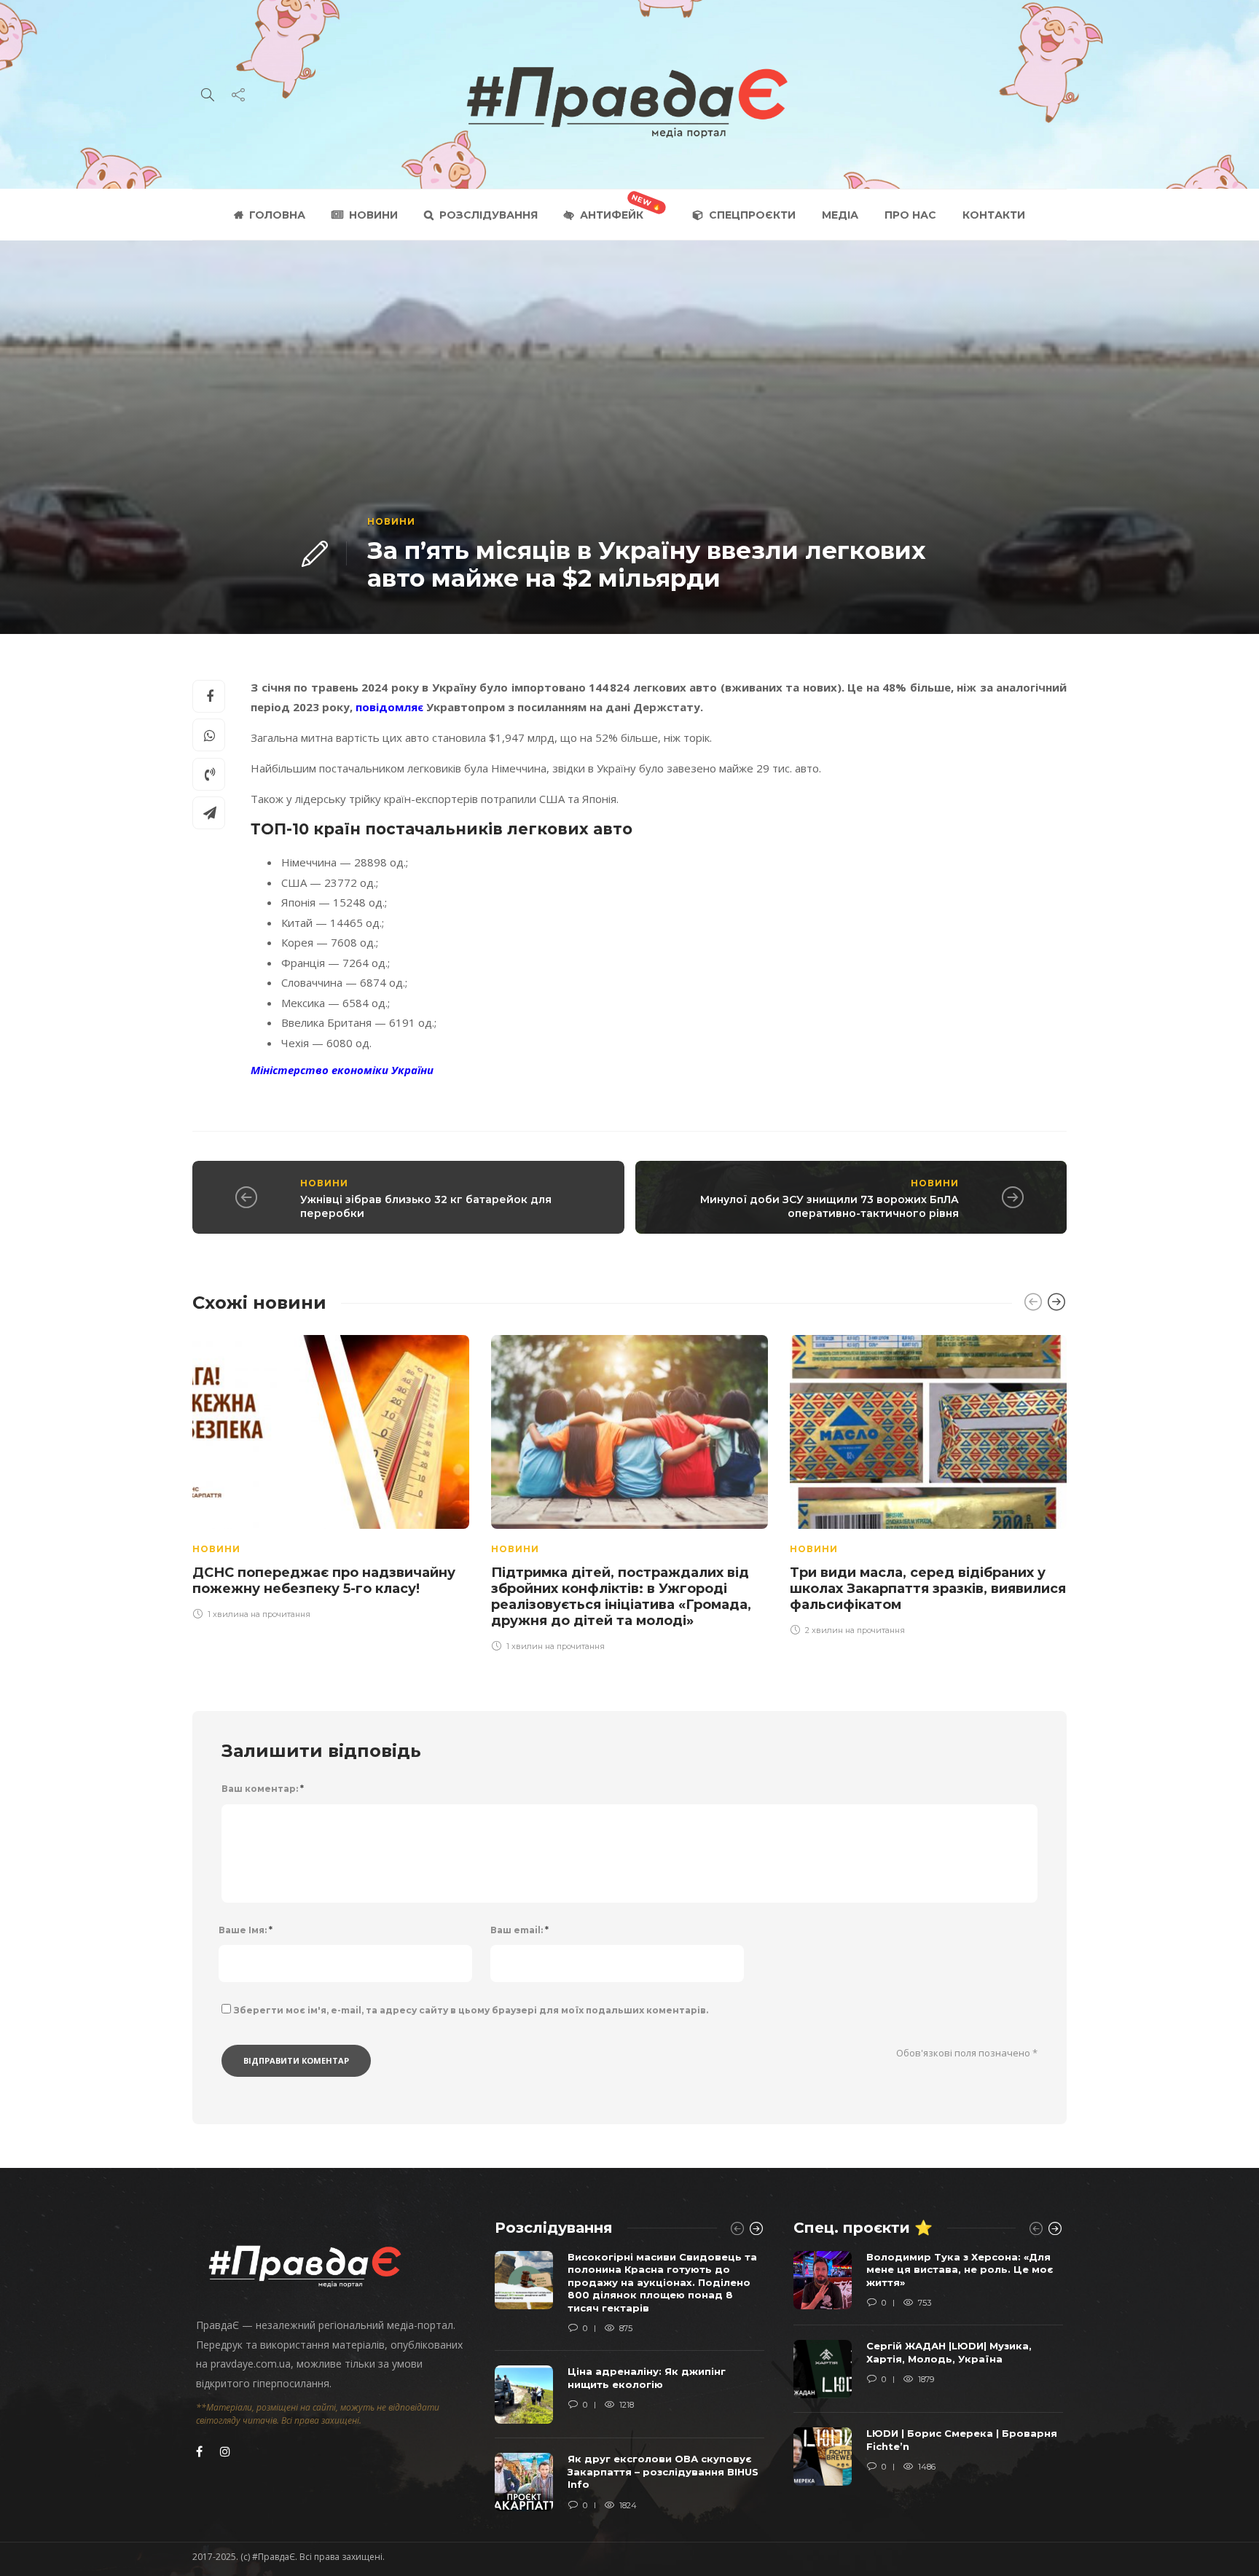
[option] (331, 1475)
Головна (277, 215)
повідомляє (389, 707)
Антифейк (612, 215)
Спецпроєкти (752, 215)
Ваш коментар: (263, 1789)
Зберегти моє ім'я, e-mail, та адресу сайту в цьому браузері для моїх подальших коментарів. (471, 2010)
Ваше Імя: (246, 1930)
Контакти (994, 215)
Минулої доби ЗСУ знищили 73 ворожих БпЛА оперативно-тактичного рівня (829, 1206)
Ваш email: (519, 1930)
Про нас (910, 215)
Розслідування (489, 215)
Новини (373, 215)
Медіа (840, 215)
